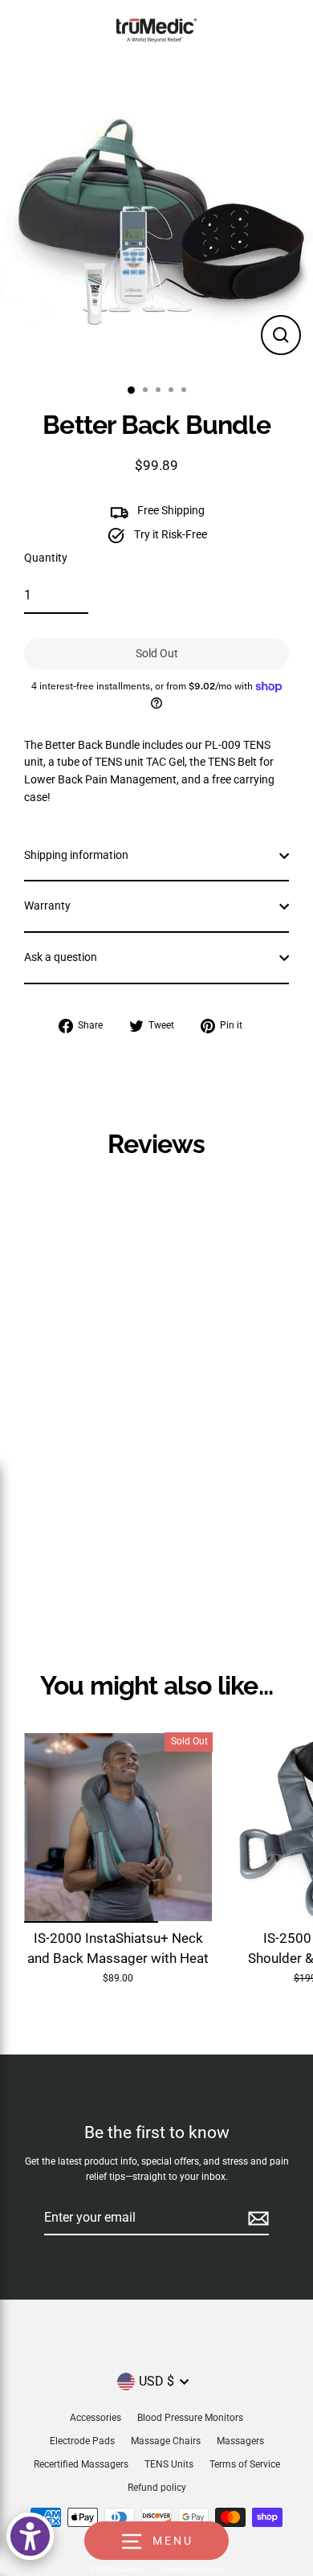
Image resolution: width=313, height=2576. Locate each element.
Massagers (240, 2441)
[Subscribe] (256, 2218)
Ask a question (61, 957)
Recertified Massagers (81, 2464)
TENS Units (169, 2464)
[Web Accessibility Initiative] (30, 2536)
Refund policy (157, 2488)
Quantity (46, 558)
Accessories (96, 2418)
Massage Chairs (166, 2441)
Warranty (47, 906)
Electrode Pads (82, 2441)
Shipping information (76, 855)
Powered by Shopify (193, 2570)
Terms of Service (245, 2464)
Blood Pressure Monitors (190, 2418)
